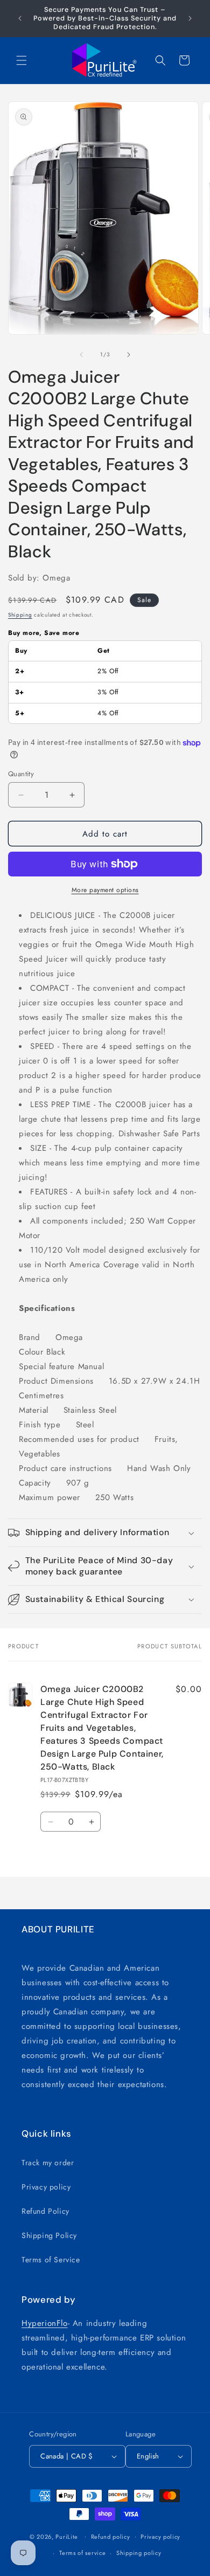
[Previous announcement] (20, 18)
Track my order (48, 2163)
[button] (22, 60)
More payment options (105, 890)
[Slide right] (129, 355)
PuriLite (67, 2536)
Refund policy (111, 2537)
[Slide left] (81, 355)
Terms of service (82, 2553)
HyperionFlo (45, 2323)
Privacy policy (46, 2187)
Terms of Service (51, 2260)
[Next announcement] (190, 18)
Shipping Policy (49, 2235)
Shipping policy (139, 2553)
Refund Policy (45, 2211)
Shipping (20, 615)
